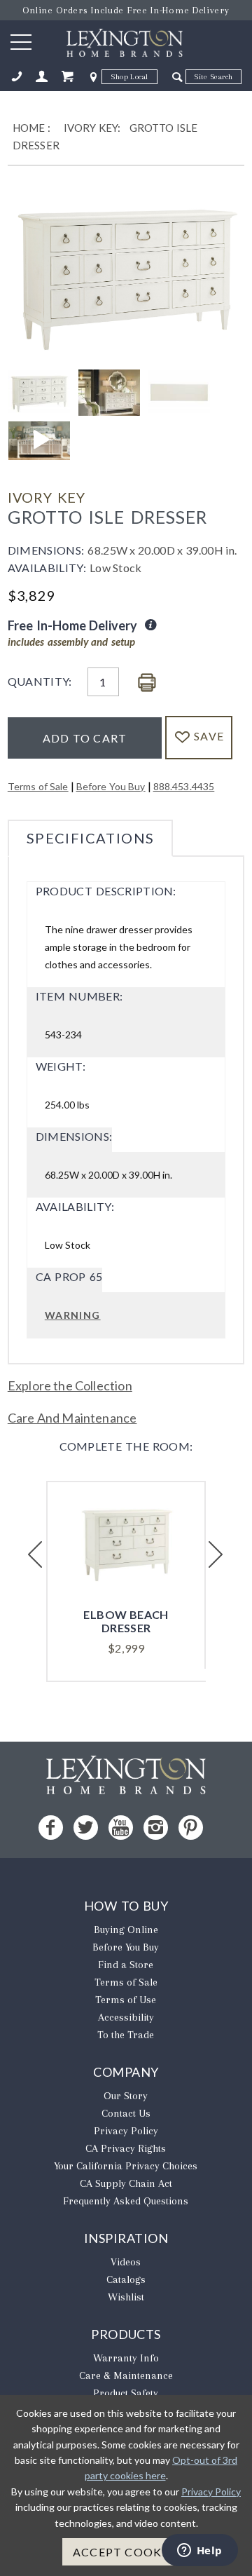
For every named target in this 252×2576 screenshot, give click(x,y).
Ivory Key (47, 497)
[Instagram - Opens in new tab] (156, 1828)
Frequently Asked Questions (126, 2201)
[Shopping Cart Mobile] (67, 77)
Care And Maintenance (72, 1418)
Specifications (91, 838)
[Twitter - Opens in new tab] (86, 1828)
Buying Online (126, 1930)
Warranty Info (126, 2358)
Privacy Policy (126, 2131)
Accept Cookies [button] (126, 2552)
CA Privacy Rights (126, 2148)
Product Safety (126, 2393)
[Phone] (17, 77)
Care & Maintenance (126, 2375)
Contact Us (126, 2113)
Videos (126, 2262)
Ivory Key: (92, 128)
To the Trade (126, 2035)
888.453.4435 (184, 786)
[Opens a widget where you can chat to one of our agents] (199, 2551)
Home (29, 128)
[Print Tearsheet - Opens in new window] (147, 683)
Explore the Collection (70, 1385)
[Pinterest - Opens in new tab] (191, 1828)
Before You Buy (111, 786)
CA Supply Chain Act (126, 2183)
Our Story (126, 2096)
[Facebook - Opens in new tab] (51, 1828)
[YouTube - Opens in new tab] (121, 1828)
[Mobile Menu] (21, 41)
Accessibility (126, 2017)
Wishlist (126, 2297)
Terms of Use (126, 2000)
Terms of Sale (38, 786)
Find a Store (126, 1965)
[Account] (42, 77)
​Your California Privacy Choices (126, 2166)
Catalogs (126, 2279)
